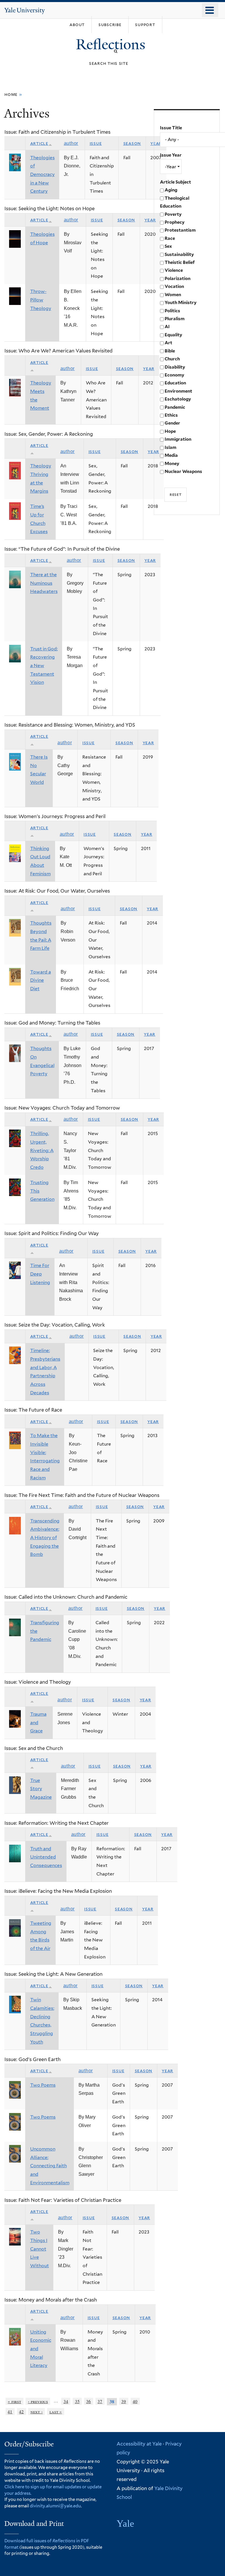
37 (100, 2401)
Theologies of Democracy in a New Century (42, 174)
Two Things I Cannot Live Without (40, 2249)
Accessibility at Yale (139, 2444)
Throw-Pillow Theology (41, 300)
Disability (175, 367)
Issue (96, 143)
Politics (172, 311)
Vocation (174, 286)
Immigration (178, 439)
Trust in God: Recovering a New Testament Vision (44, 666)
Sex (168, 246)
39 (124, 2401)
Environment (178, 391)
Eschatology (178, 399)
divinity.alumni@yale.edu (55, 2506)
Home (11, 94)
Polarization (178, 279)
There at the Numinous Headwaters (44, 583)
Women (173, 295)
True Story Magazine (41, 1789)
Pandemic (175, 407)
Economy (174, 375)
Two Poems (43, 2085)
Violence (174, 270)
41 (10, 2411)
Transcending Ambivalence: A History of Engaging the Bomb (45, 1538)
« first (14, 2401)
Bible (170, 351)
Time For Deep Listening (40, 1274)
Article (39, 143)
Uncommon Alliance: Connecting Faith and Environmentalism (50, 2166)
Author (71, 143)
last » (56, 2411)
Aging (171, 190)
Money (172, 464)
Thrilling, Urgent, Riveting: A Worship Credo (42, 1150)
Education (175, 383)
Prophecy (175, 222)
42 (21, 2411)
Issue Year (171, 155)
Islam (171, 447)
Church (172, 359)
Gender (172, 423)
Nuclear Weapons (183, 472)
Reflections (112, 44)
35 (77, 2401)
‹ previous (38, 2401)
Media (171, 455)
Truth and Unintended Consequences (46, 1857)
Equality (173, 335)
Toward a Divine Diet (41, 980)
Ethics (171, 415)
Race (170, 238)
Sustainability (179, 255)
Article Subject (175, 182)
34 (66, 2401)
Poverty (173, 214)
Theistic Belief (180, 262)
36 (88, 2401)
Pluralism (175, 319)
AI (167, 327)
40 (135, 2401)
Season (132, 143)
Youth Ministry (181, 303)
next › (37, 2411)
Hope (170, 431)
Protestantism (180, 230)
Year (150, 220)
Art (168, 343)
